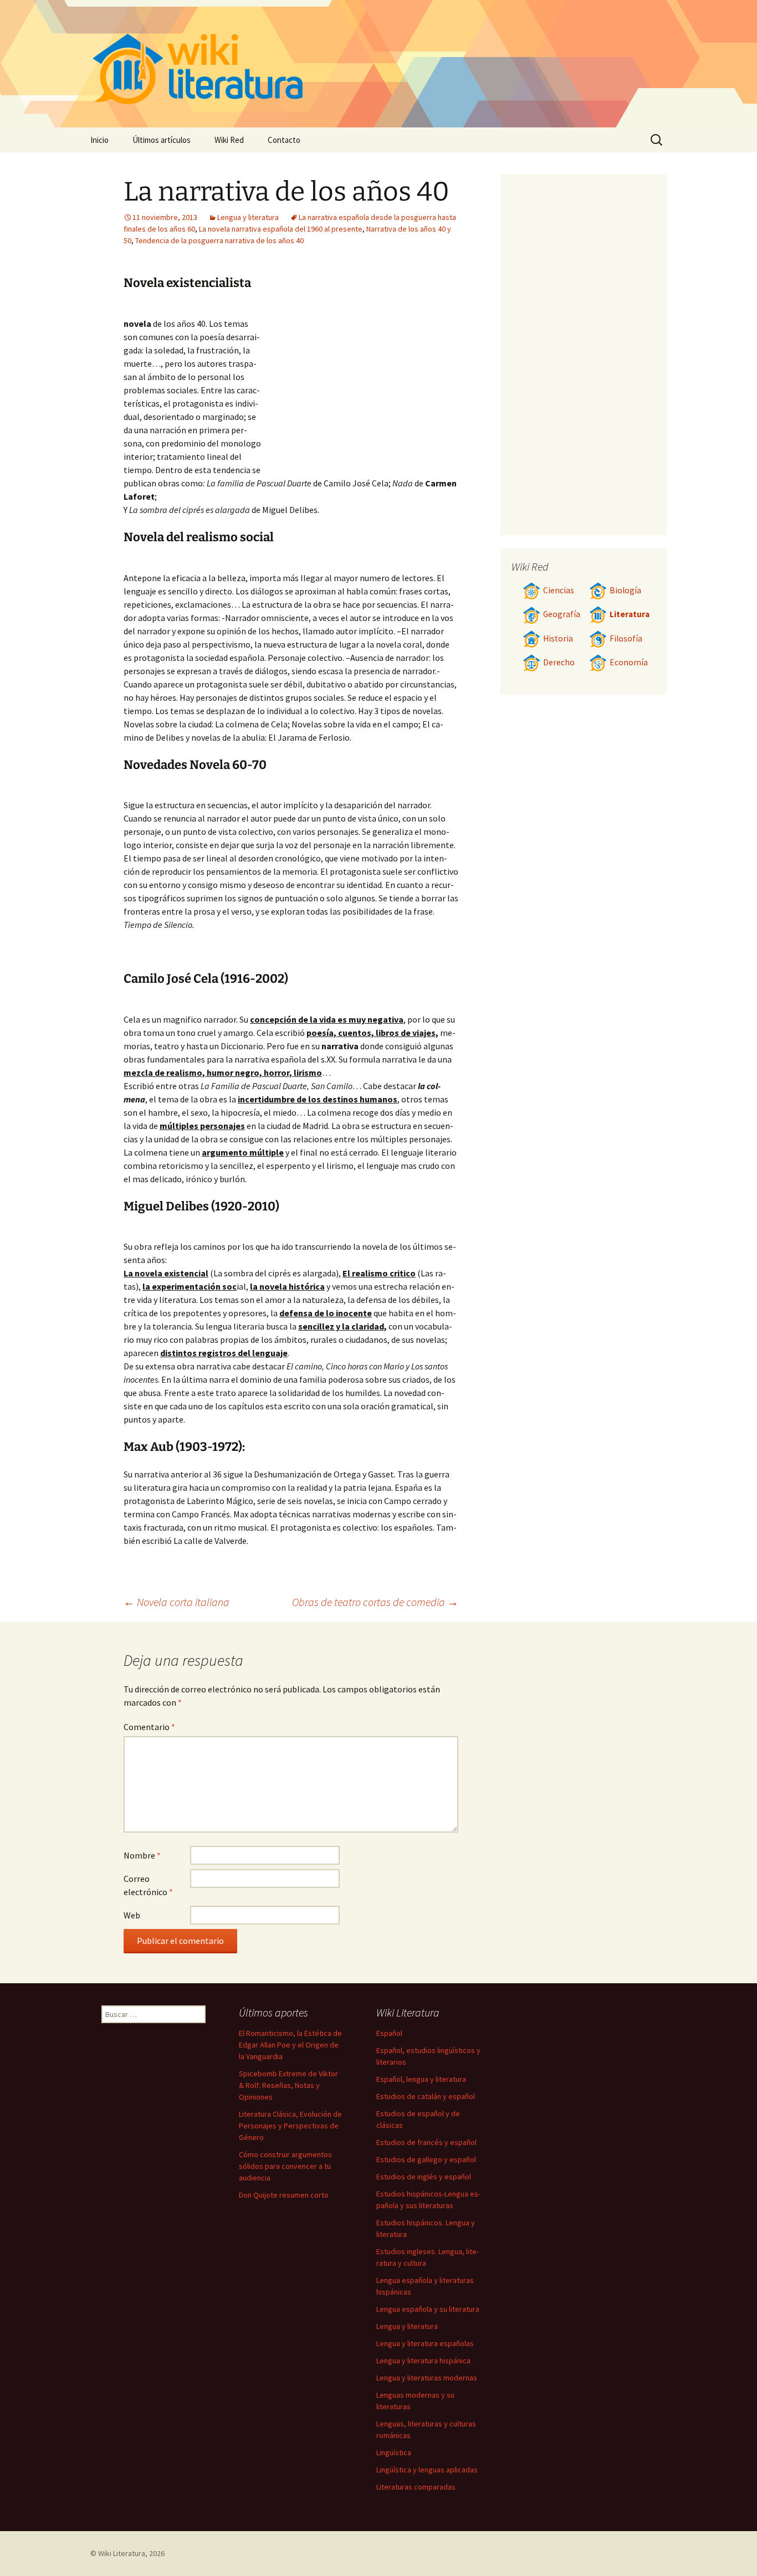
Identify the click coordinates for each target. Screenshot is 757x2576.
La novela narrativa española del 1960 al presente (281, 229)
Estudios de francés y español (426, 2142)
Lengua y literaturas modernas (427, 2378)
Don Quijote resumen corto (284, 2195)
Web (132, 1915)
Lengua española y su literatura (428, 2309)
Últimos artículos (162, 140)
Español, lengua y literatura (421, 2079)
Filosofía (626, 638)
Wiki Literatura (122, 2553)
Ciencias (559, 590)
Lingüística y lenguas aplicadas (427, 2470)
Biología (625, 590)
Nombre (142, 1855)
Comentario (149, 1727)
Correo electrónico (148, 1885)
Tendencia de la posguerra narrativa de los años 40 (219, 240)
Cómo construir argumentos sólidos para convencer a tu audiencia (285, 2166)
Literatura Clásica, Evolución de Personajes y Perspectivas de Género (290, 2126)
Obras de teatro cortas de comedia (375, 1602)
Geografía (562, 614)
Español (389, 2033)
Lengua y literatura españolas (425, 2343)
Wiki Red (229, 140)
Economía (629, 662)
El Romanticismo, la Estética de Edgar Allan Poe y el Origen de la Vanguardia (290, 2045)
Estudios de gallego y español (426, 2159)
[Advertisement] (360, 387)
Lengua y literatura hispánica (423, 2361)
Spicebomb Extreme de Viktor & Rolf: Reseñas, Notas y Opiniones (288, 2085)
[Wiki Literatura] (378, 64)
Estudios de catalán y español (426, 2096)
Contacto (284, 140)
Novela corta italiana (177, 1602)
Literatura (630, 614)
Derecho (559, 662)
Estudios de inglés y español (424, 2177)
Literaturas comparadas (416, 2487)
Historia (558, 638)
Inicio (99, 140)
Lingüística (394, 2452)
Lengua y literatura (248, 217)
